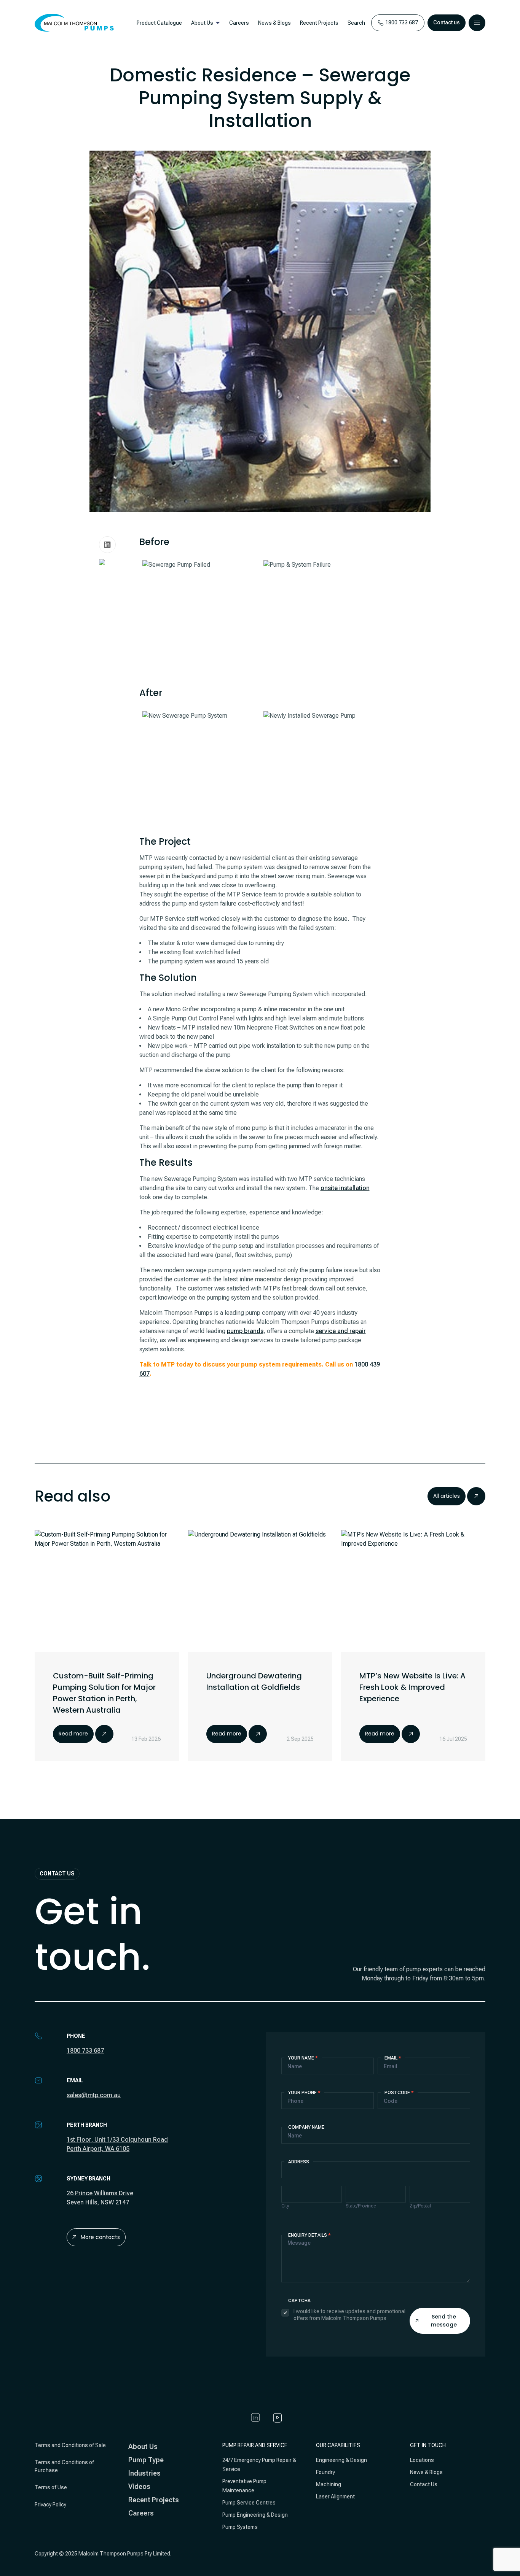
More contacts (100, 2237)
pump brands (245, 1331)
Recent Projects (319, 23)
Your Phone (304, 2093)
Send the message (444, 2321)
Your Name (303, 2058)
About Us (202, 23)
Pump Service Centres (249, 2503)
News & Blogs (274, 23)
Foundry (325, 2472)
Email (393, 2058)
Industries (144, 2473)
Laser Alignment (335, 2497)
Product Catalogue (159, 23)
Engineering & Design (341, 2460)
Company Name (306, 2127)
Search (356, 23)
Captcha (299, 2301)
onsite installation (345, 1188)
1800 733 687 (85, 2051)
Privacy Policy (50, 2504)
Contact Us (424, 2484)
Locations (422, 2460)
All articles (447, 1496)
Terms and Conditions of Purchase (64, 2466)
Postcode (399, 2093)
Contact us (447, 22)
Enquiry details (309, 2235)
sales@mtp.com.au (94, 2095)
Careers (239, 23)
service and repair (341, 1331)
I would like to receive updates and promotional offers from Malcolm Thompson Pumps (349, 2315)
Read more (73, 1734)
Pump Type (146, 2460)
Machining (329, 2484)
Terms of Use (51, 2487)
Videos (139, 2486)
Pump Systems (240, 2527)
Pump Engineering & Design (255, 2515)
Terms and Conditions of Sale (70, 2445)
